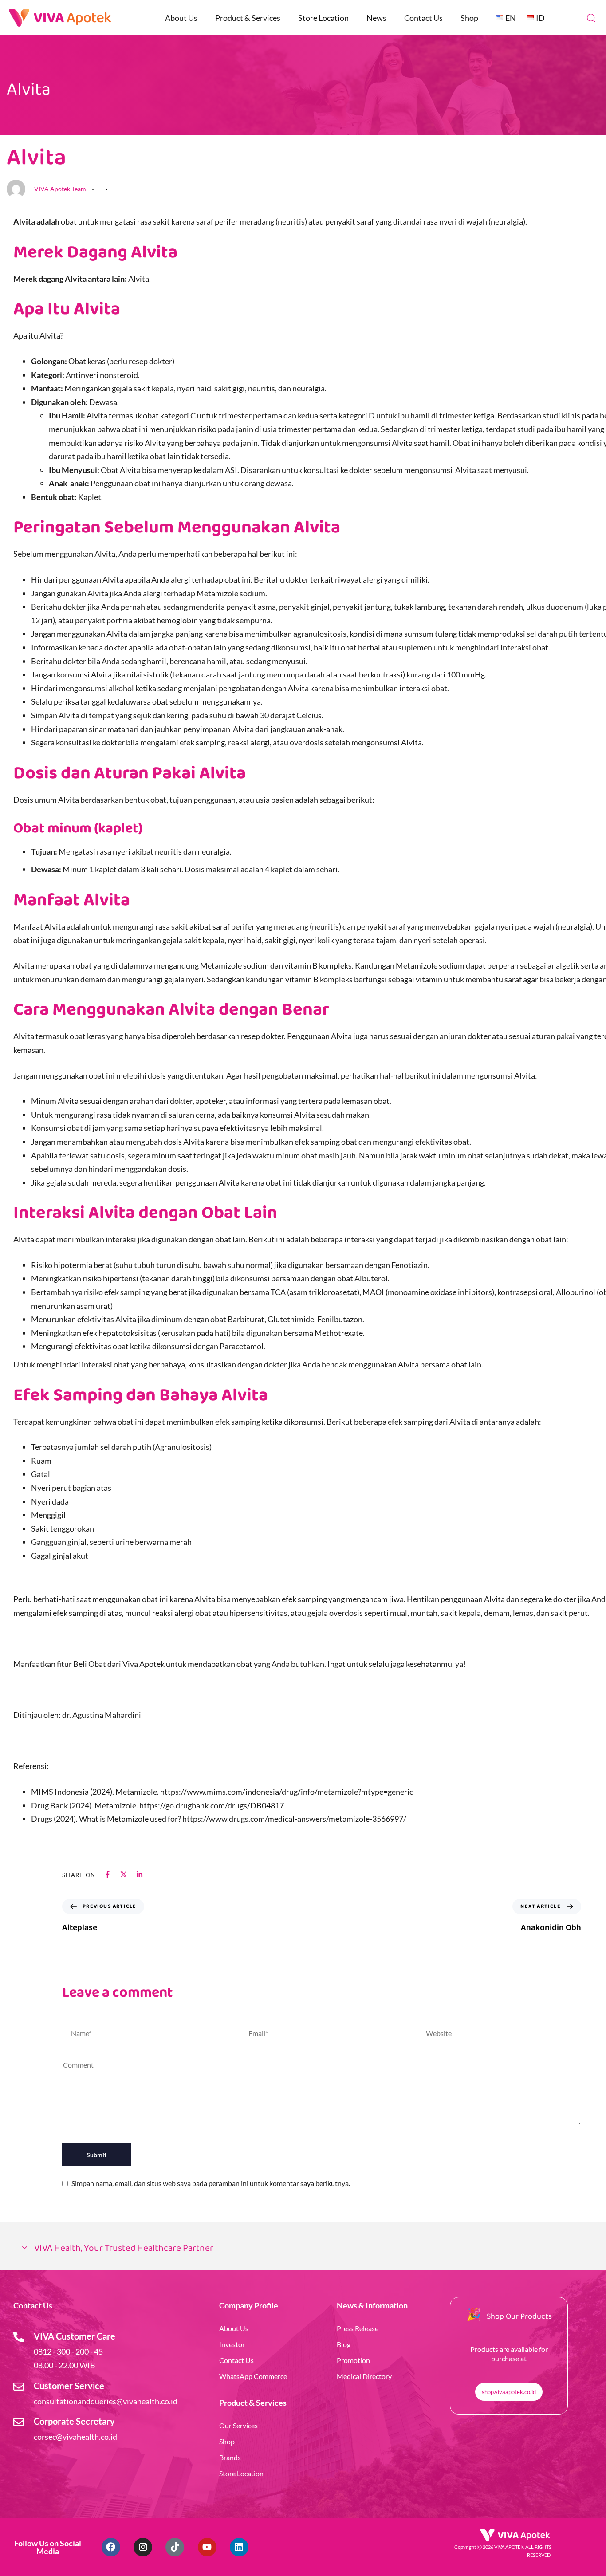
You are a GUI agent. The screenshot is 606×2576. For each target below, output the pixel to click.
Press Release (358, 2328)
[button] (591, 18)
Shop (469, 18)
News (376, 18)
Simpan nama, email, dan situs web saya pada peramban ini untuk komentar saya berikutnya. (211, 2183)
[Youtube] (207, 2547)
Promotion (353, 2360)
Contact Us (423, 18)
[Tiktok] (175, 2547)
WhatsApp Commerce (253, 2376)
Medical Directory (364, 2376)
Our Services (238, 2425)
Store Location (323, 18)
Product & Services (248, 18)
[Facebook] (111, 2547)
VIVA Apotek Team (60, 189)
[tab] (303, 2249)
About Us (181, 18)
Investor (232, 2344)
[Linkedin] (239, 2547)
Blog (344, 2344)
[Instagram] (143, 2547)
